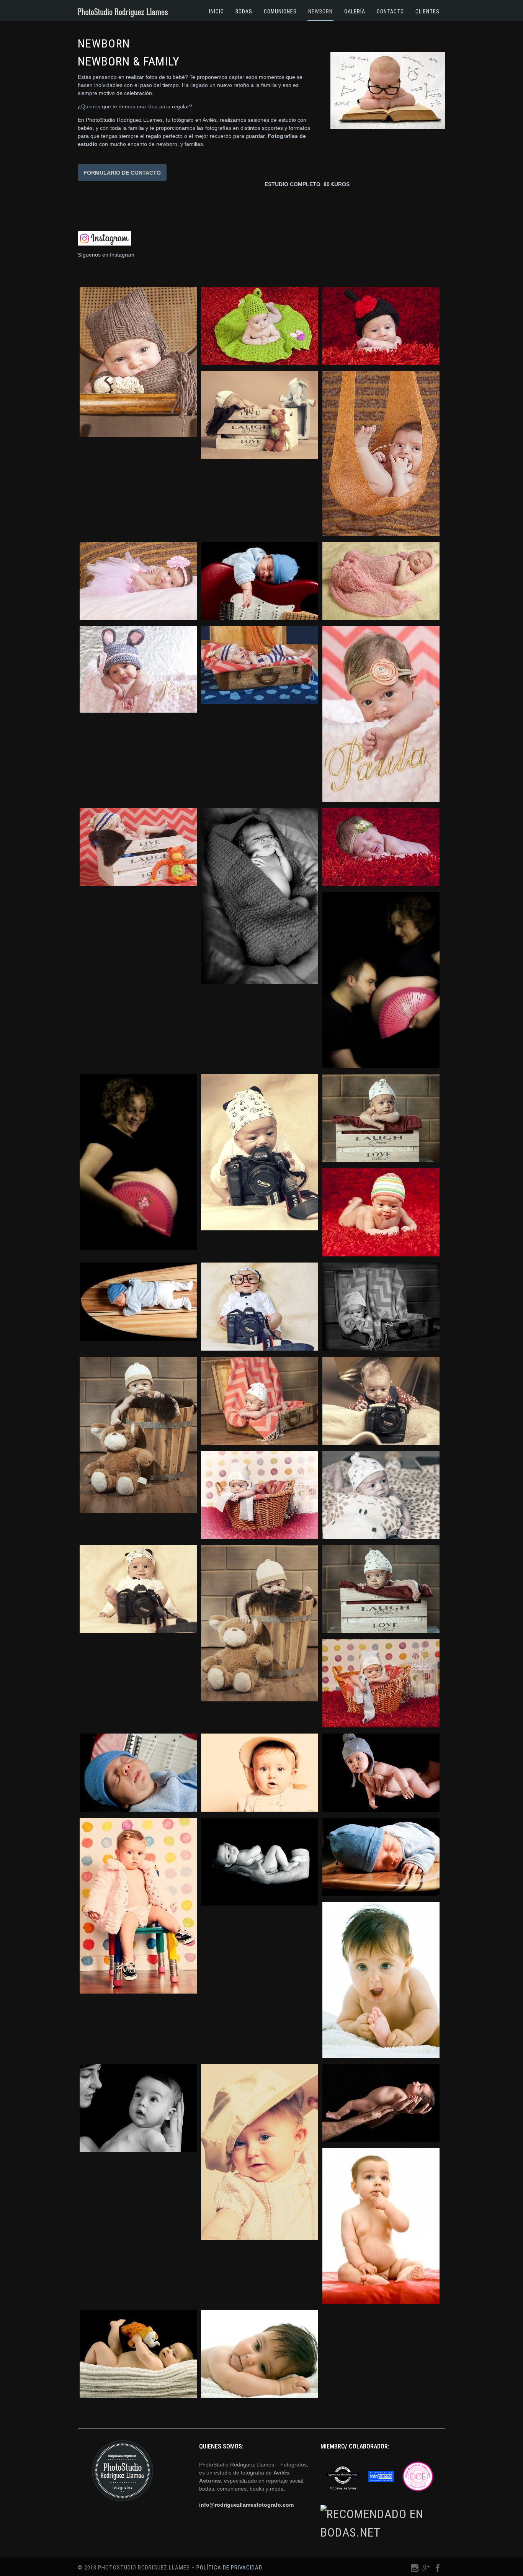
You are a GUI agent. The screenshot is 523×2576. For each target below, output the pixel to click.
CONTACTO (390, 11)
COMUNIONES (280, 11)
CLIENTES (427, 11)
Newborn (320, 11)
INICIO (217, 11)
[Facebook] (438, 2570)
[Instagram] (415, 2570)
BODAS (244, 11)
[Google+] (426, 2570)
